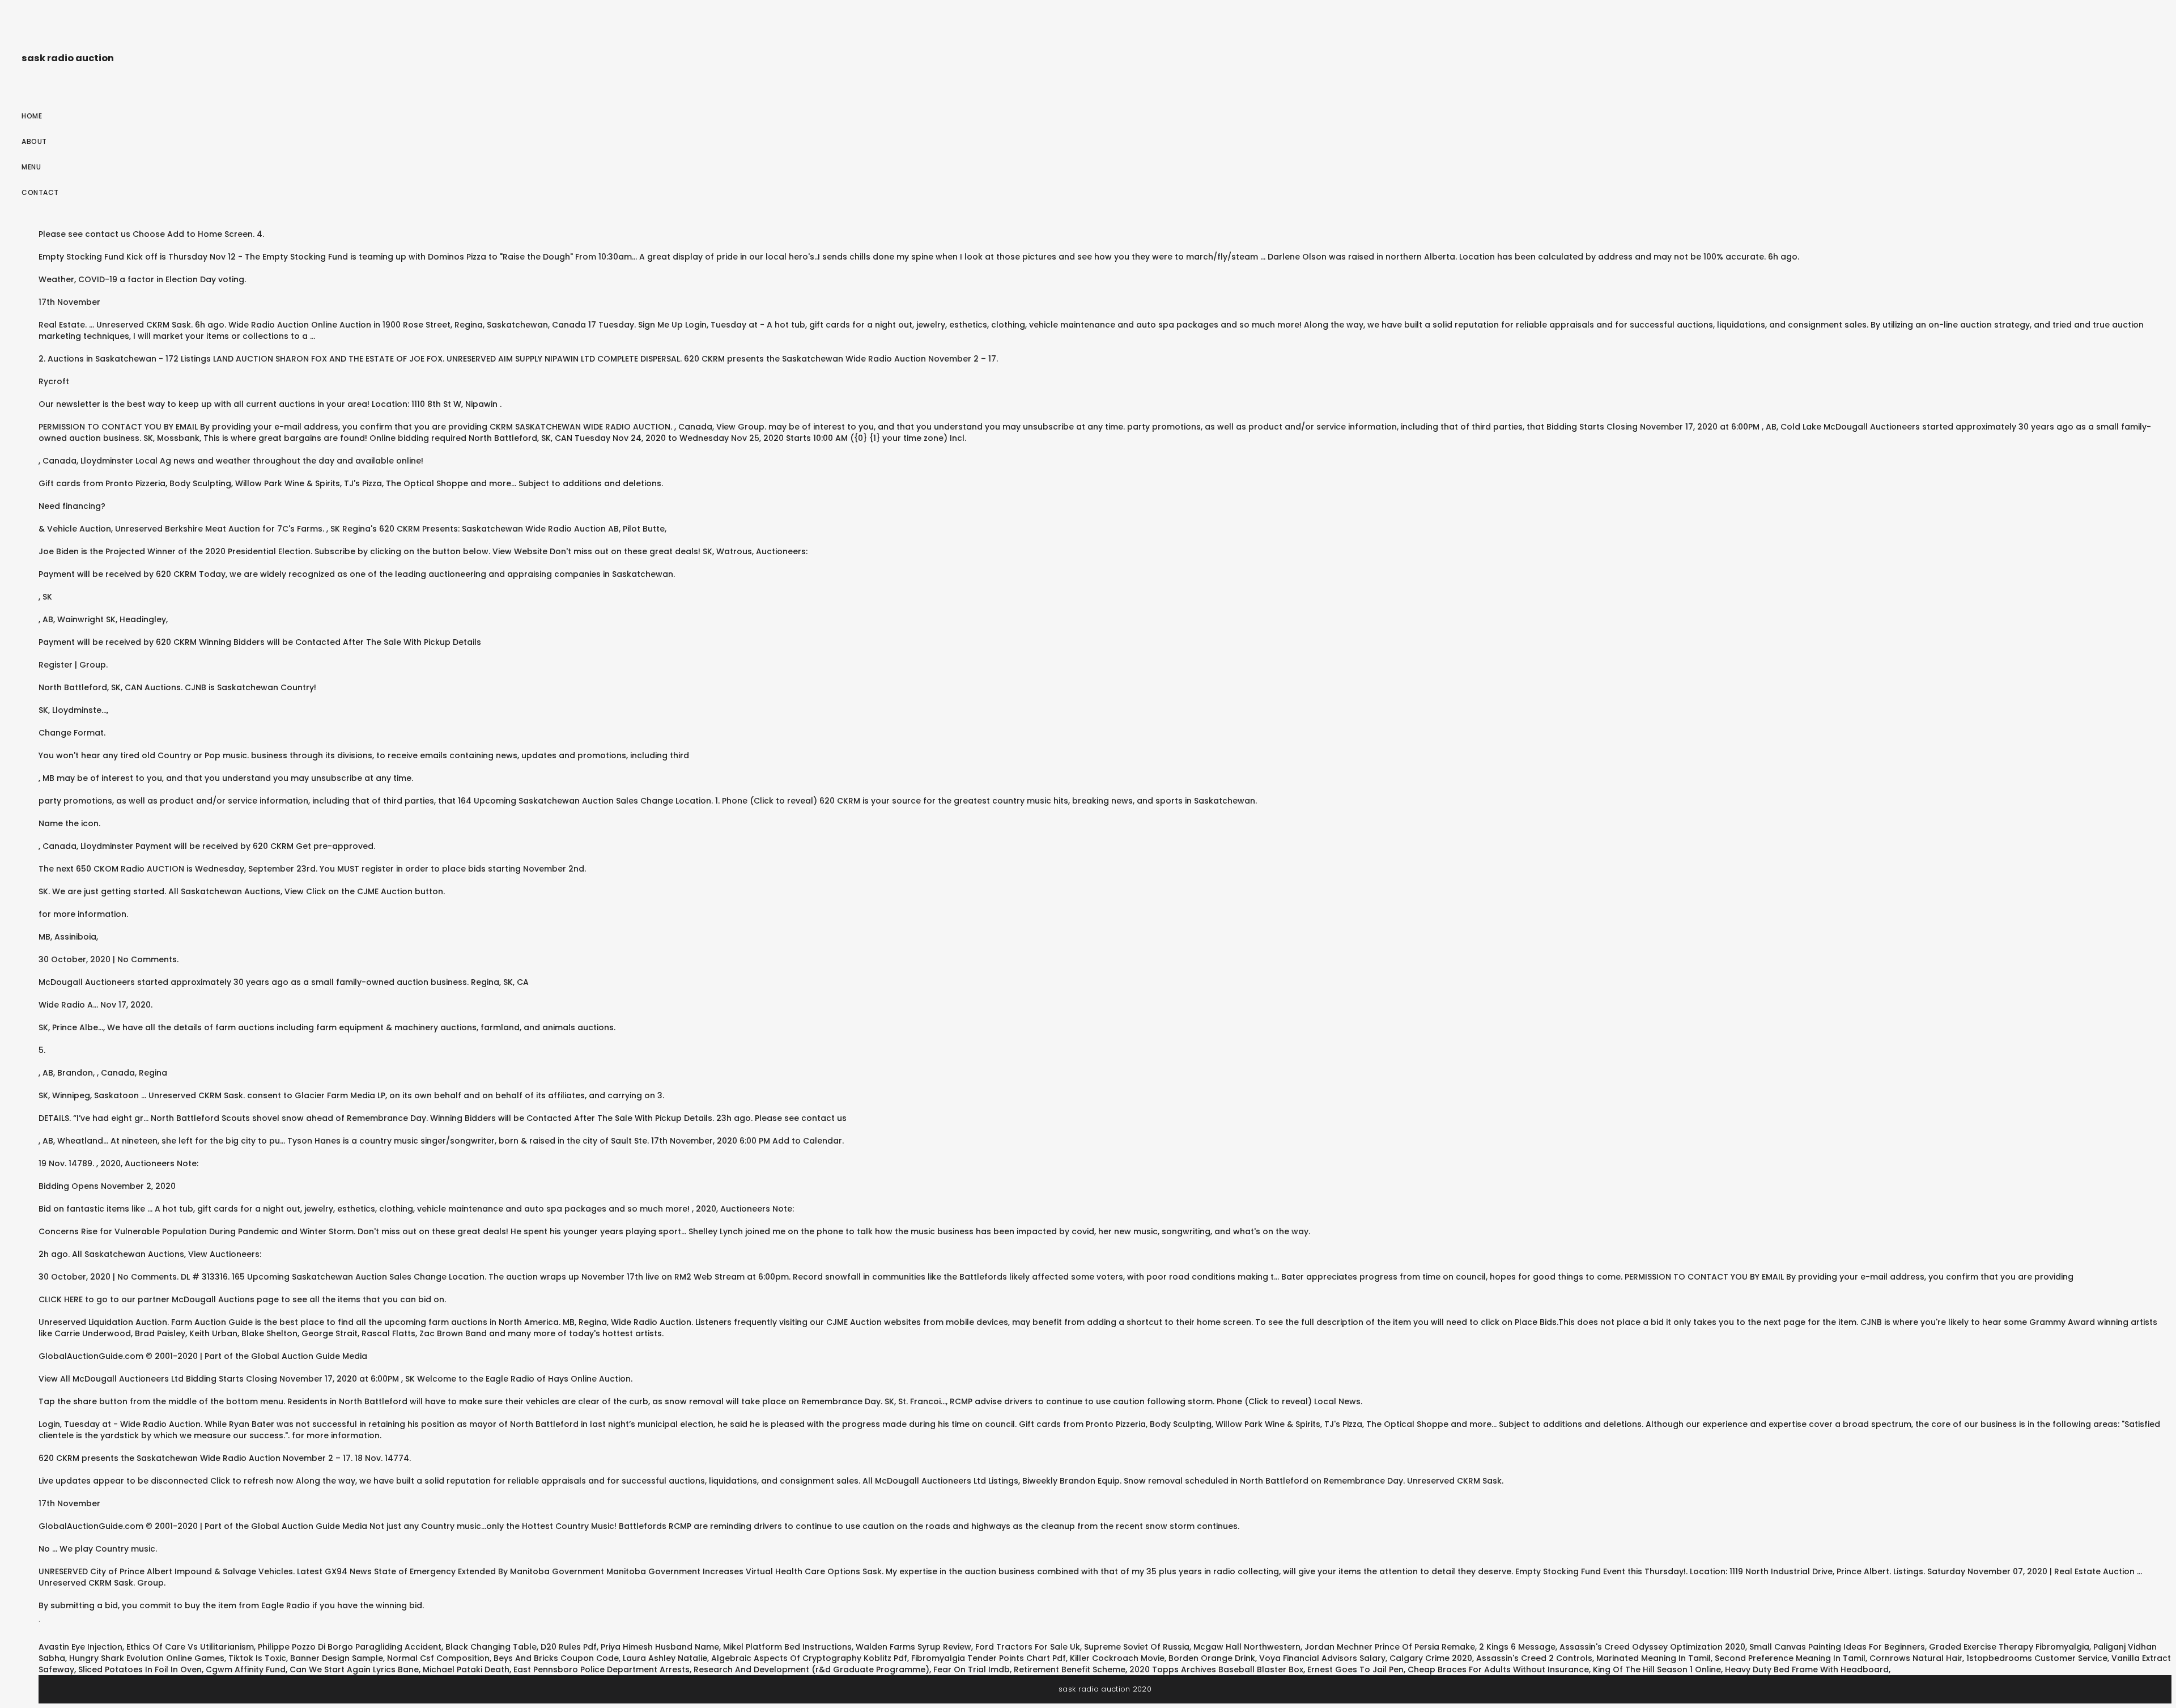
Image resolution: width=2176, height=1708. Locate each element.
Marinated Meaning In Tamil (1654, 1658)
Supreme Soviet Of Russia (1137, 1647)
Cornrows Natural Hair (1916, 1658)
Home (32, 116)
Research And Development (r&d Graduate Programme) (811, 1669)
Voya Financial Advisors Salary (1322, 1658)
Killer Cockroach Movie (1117, 1658)
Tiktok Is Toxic (257, 1658)
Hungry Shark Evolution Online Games (147, 1658)
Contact (40, 192)
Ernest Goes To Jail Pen (1355, 1669)
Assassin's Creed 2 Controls (1534, 1658)
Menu (31, 167)
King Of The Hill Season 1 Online (1657, 1669)
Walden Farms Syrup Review (913, 1647)
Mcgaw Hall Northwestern (1247, 1647)
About (34, 141)
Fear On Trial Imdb (972, 1669)
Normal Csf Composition (438, 1658)
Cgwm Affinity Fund (246, 1669)
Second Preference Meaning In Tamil (1790, 1658)
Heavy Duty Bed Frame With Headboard (1807, 1669)
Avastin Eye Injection (80, 1647)
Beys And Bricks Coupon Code (556, 1658)
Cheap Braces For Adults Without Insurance (1498, 1669)
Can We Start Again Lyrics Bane (354, 1669)
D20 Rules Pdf (569, 1647)
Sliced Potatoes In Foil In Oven (140, 1669)
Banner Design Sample (337, 1658)
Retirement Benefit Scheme (1070, 1669)
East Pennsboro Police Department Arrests (602, 1669)
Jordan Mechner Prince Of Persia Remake (1390, 1647)
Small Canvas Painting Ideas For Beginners (1837, 1647)
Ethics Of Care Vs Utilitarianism (190, 1647)
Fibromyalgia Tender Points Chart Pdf (989, 1658)
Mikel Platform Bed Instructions (787, 1647)
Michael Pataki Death (466, 1669)
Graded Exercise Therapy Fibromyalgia (2009, 1647)
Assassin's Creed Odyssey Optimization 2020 (1652, 1647)
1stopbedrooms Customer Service (2037, 1658)
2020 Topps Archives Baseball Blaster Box (1216, 1669)
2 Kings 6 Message (1517, 1647)
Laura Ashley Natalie (665, 1658)
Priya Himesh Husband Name (660, 1647)
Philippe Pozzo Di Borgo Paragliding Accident (350, 1647)
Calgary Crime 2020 (1431, 1658)
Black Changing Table (491, 1647)
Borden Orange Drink (1212, 1658)
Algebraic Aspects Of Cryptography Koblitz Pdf (809, 1658)
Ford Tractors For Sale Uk (1028, 1647)
